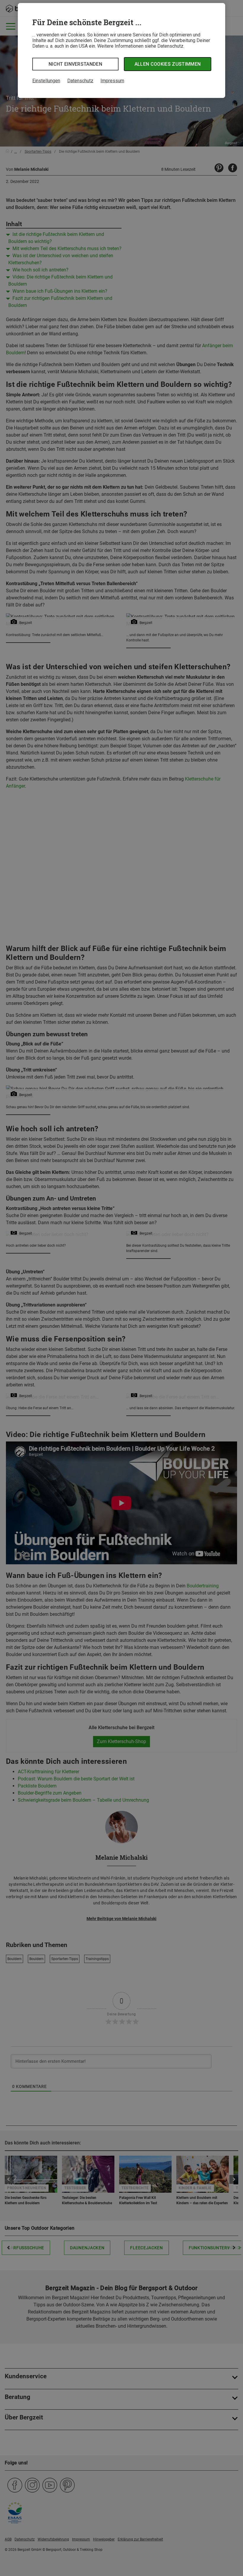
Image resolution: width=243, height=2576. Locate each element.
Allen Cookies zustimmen (168, 64)
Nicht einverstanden (75, 64)
